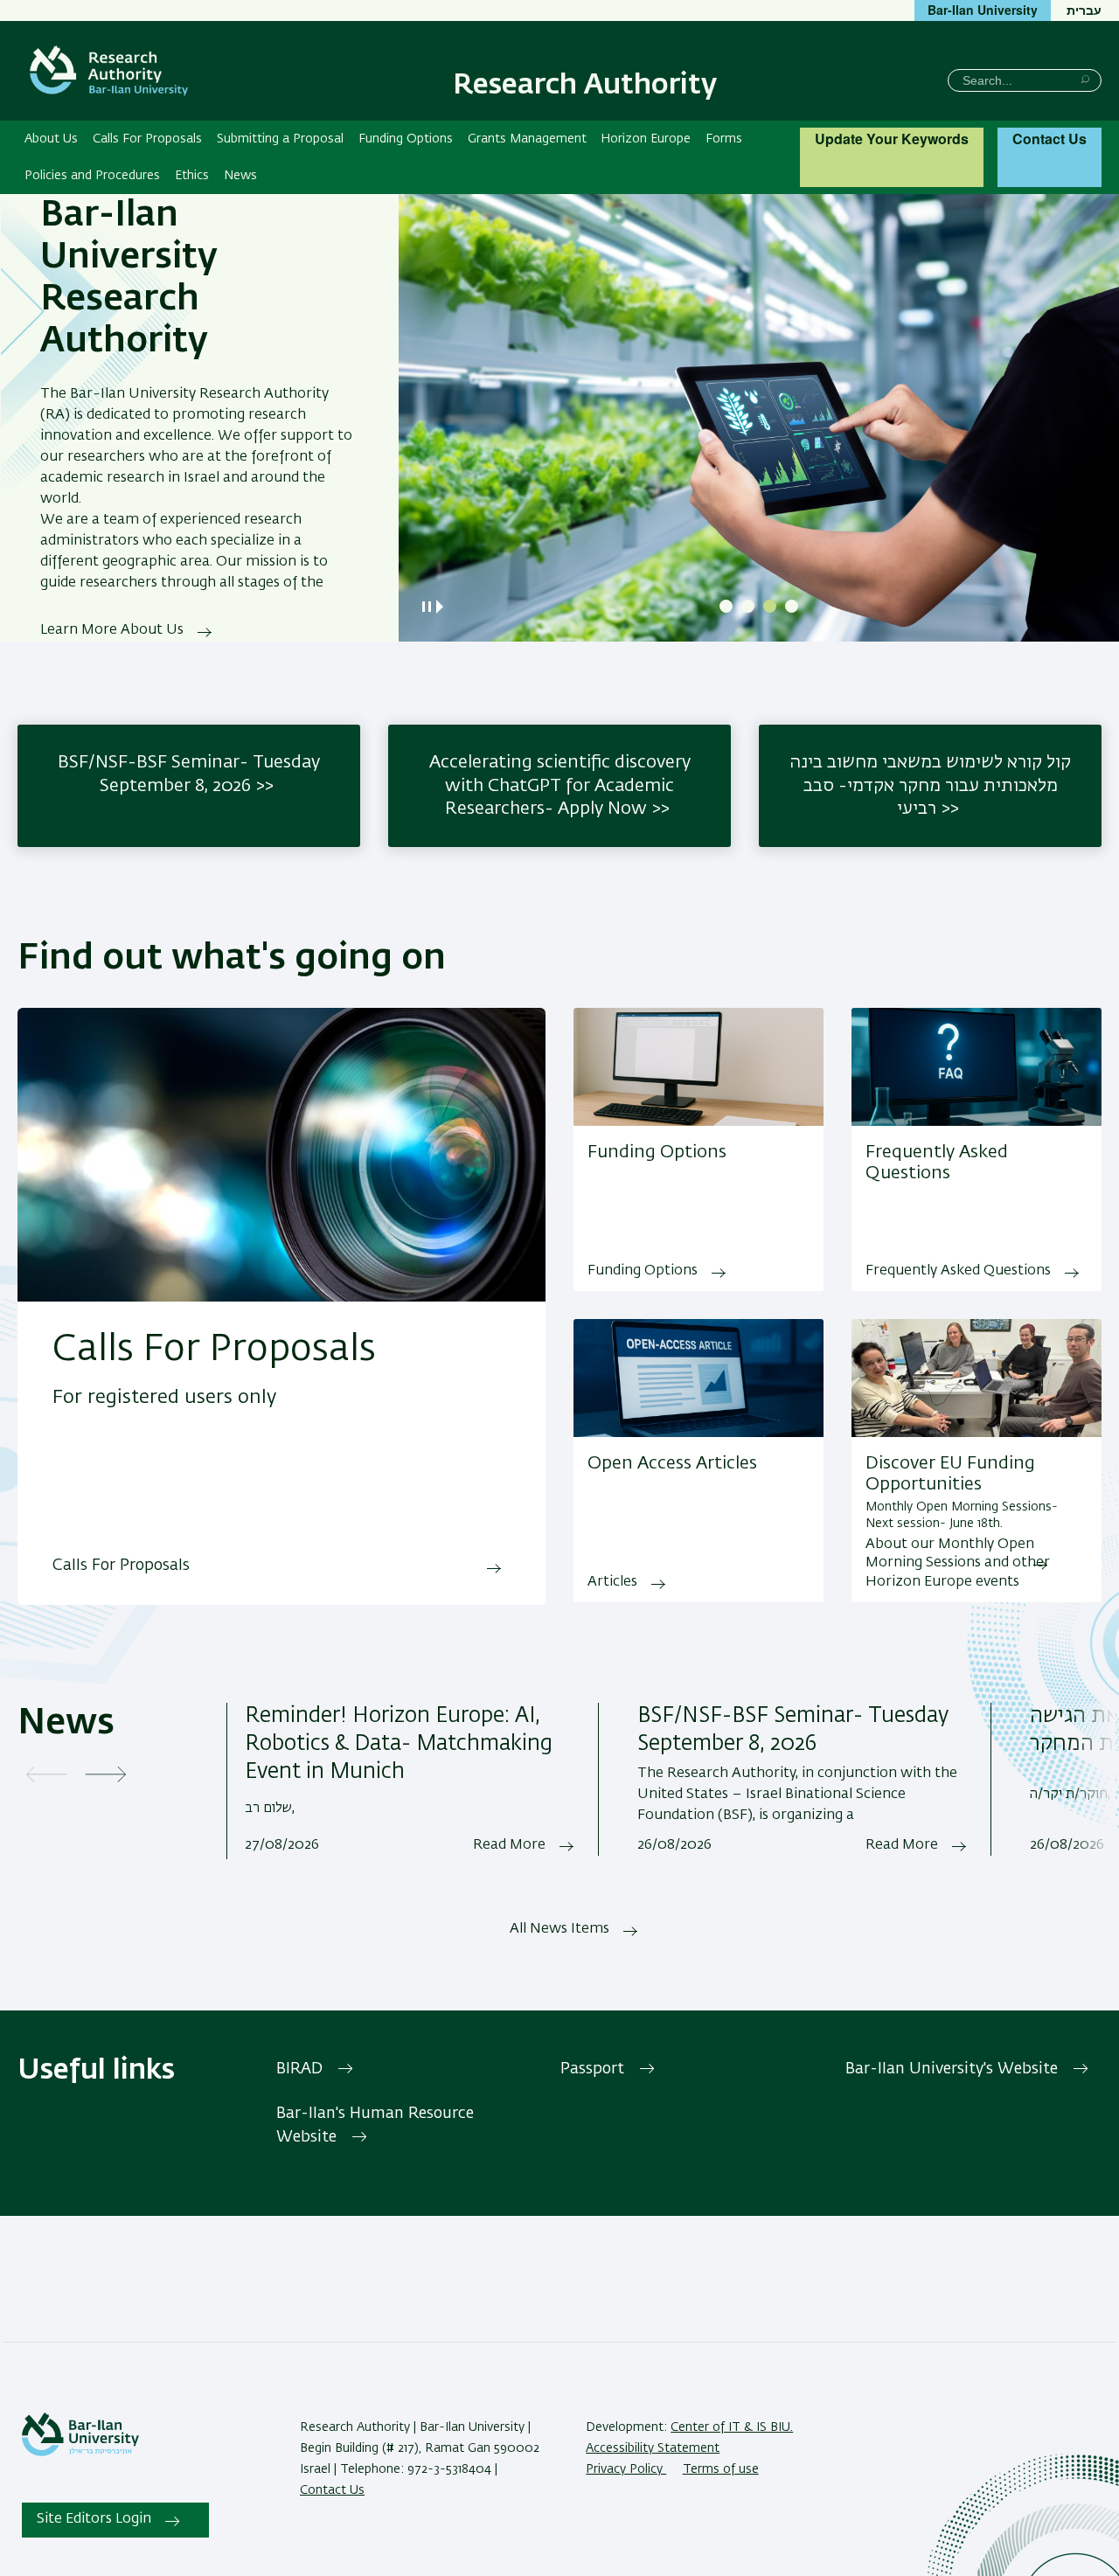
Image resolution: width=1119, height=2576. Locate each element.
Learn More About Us (112, 630)
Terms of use (721, 2469)
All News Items (559, 1929)
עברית (1084, 10)
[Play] (443, 607)
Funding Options (406, 139)
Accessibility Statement (653, 2448)
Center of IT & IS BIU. (732, 2427)
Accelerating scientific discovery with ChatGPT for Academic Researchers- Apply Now (560, 785)
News (240, 176)
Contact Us (1049, 139)
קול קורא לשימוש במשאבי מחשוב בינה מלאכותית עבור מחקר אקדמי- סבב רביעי (930, 785)
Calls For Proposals (147, 139)
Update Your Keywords (892, 139)
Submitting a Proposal (280, 139)
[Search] (1085, 79)
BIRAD (299, 2069)
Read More (509, 1845)
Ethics (192, 176)
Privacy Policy (626, 2469)
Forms (724, 139)
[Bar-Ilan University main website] (80, 2453)
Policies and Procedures (92, 176)
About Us (51, 139)
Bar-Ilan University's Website (952, 2069)
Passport (592, 2069)
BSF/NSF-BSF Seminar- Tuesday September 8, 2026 (189, 774)
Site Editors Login (94, 2519)
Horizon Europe (646, 139)
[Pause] (427, 607)
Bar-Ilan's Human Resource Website (375, 2125)
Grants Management (527, 139)
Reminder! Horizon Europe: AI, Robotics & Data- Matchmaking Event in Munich (399, 1744)
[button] (726, 606)
